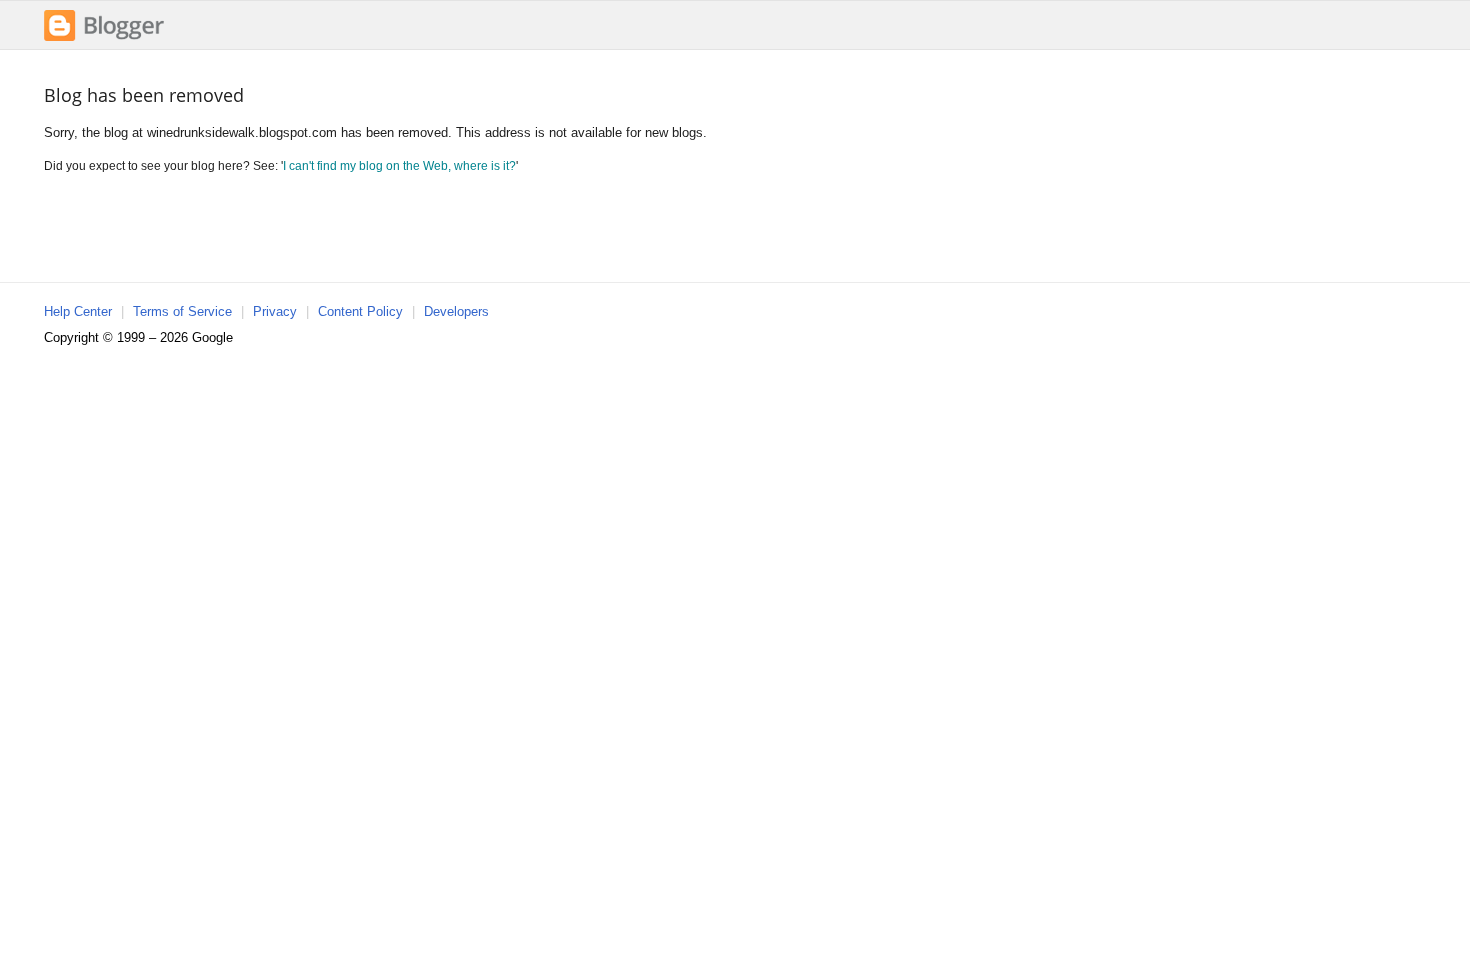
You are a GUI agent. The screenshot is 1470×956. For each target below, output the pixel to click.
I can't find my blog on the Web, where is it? (399, 165)
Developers (456, 311)
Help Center (78, 311)
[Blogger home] (104, 38)
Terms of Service (182, 311)
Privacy (275, 311)
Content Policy (360, 311)
